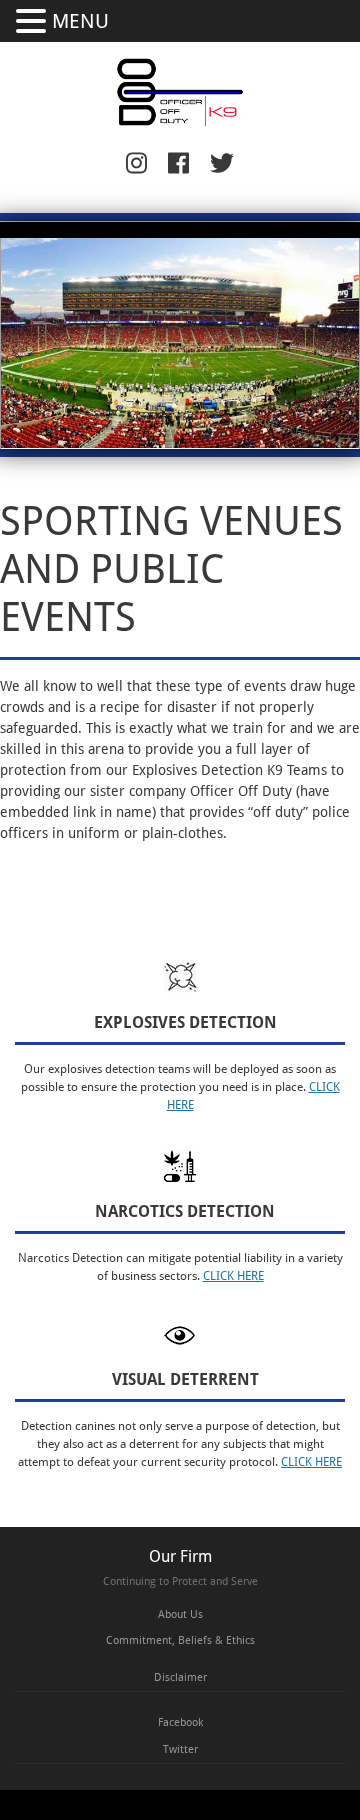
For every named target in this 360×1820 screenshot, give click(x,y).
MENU (80, 21)
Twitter (180, 1749)
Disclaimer (180, 1677)
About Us (180, 1614)
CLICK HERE (233, 1276)
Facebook (180, 1722)
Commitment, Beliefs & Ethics (180, 1640)
